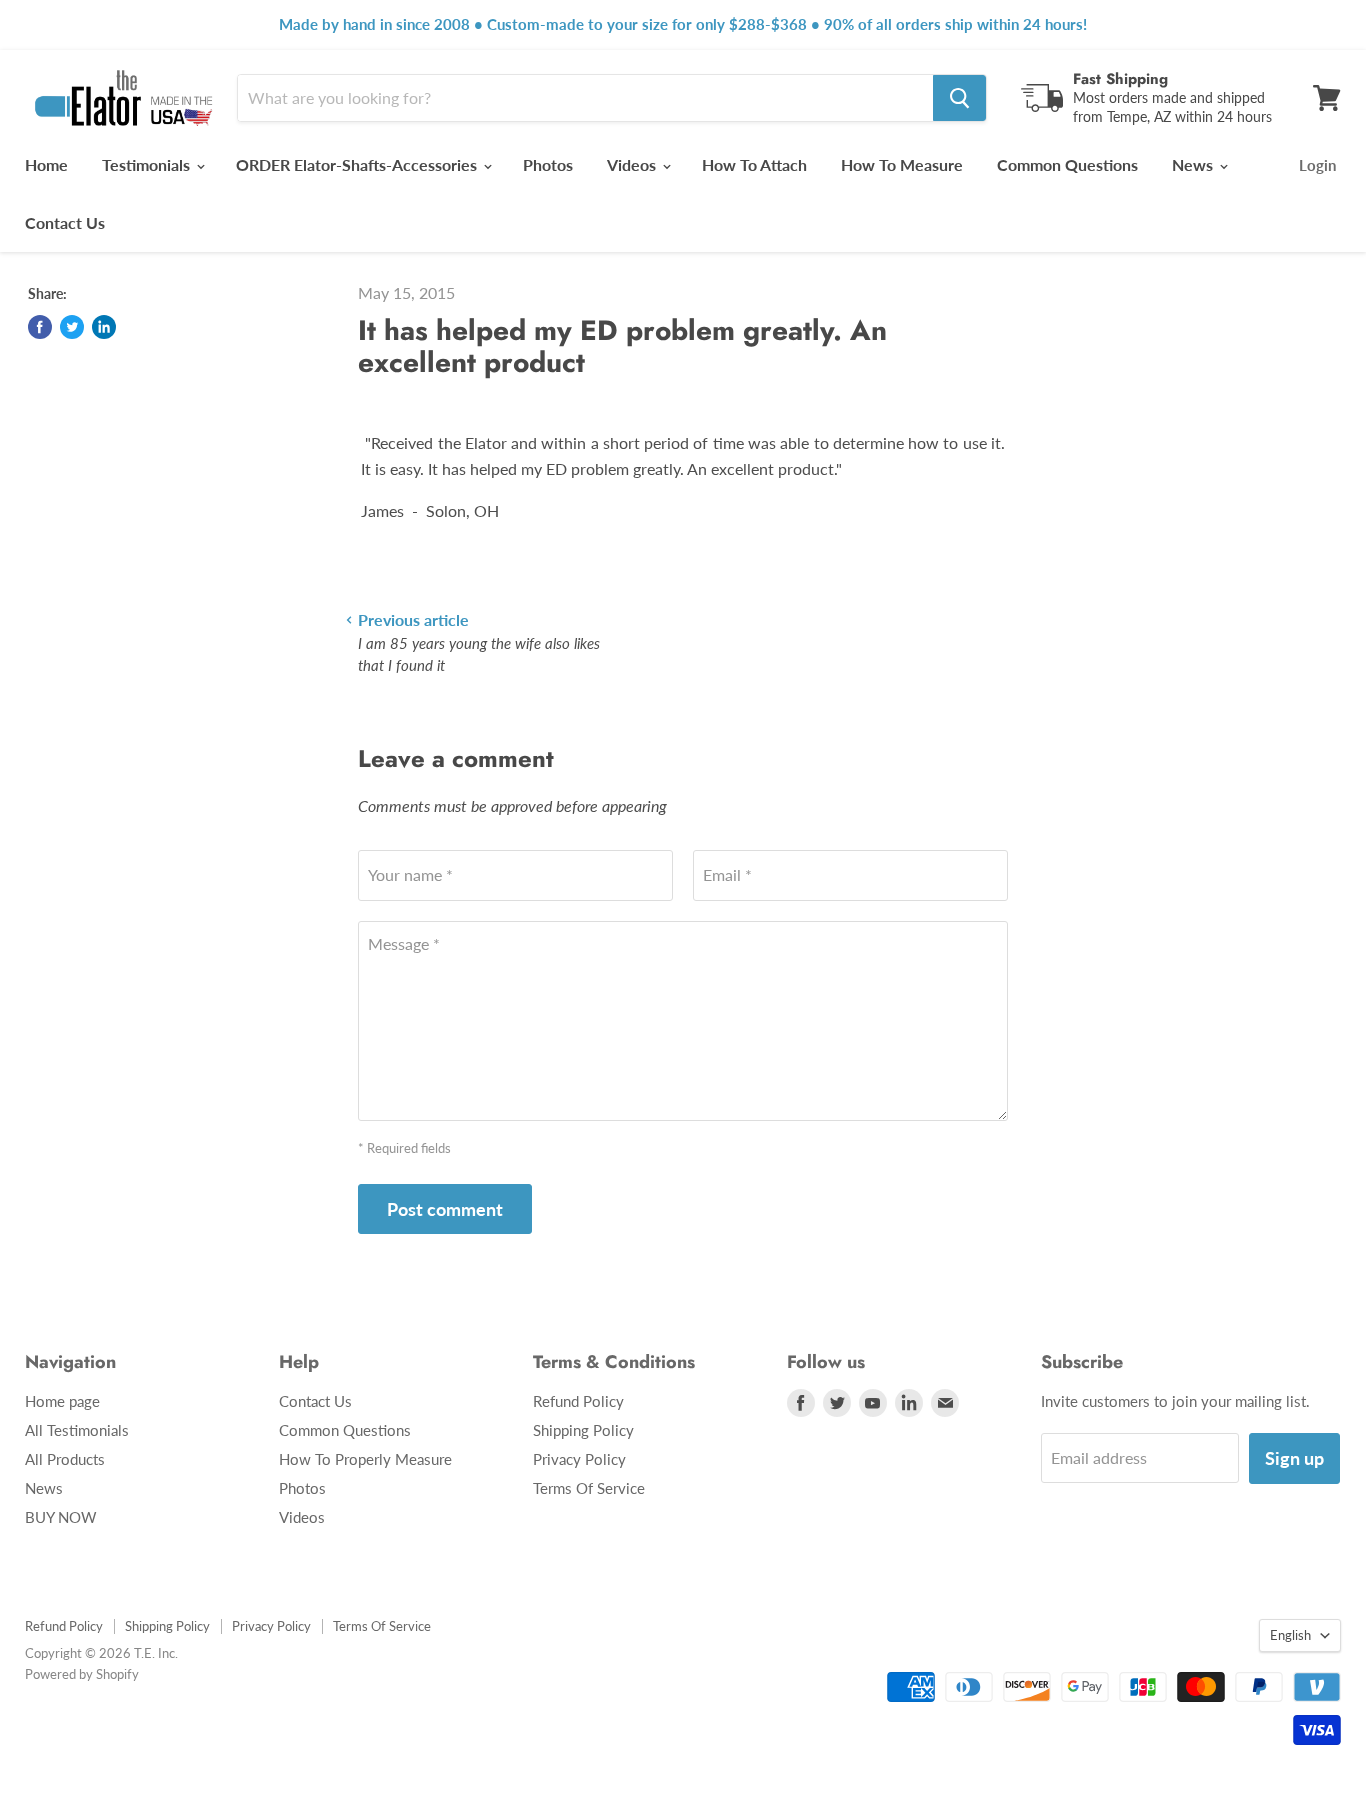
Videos (633, 164)
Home (46, 164)
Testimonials (148, 164)
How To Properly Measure (365, 1459)
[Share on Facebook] (40, 327)
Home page (62, 1401)
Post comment (445, 1209)
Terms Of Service (589, 1488)
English (1290, 1635)
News (1194, 164)
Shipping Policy (583, 1430)
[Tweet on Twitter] (72, 327)
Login (1317, 165)
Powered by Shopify (82, 1674)
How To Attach (754, 164)
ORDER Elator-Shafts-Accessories (358, 164)
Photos (548, 164)
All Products (65, 1459)
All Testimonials (77, 1430)
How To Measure (902, 164)
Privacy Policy (579, 1459)
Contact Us (65, 222)
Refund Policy (578, 1401)
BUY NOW (61, 1517)
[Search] (959, 98)
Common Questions (1067, 164)
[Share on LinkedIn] (104, 327)
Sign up (1294, 1458)
